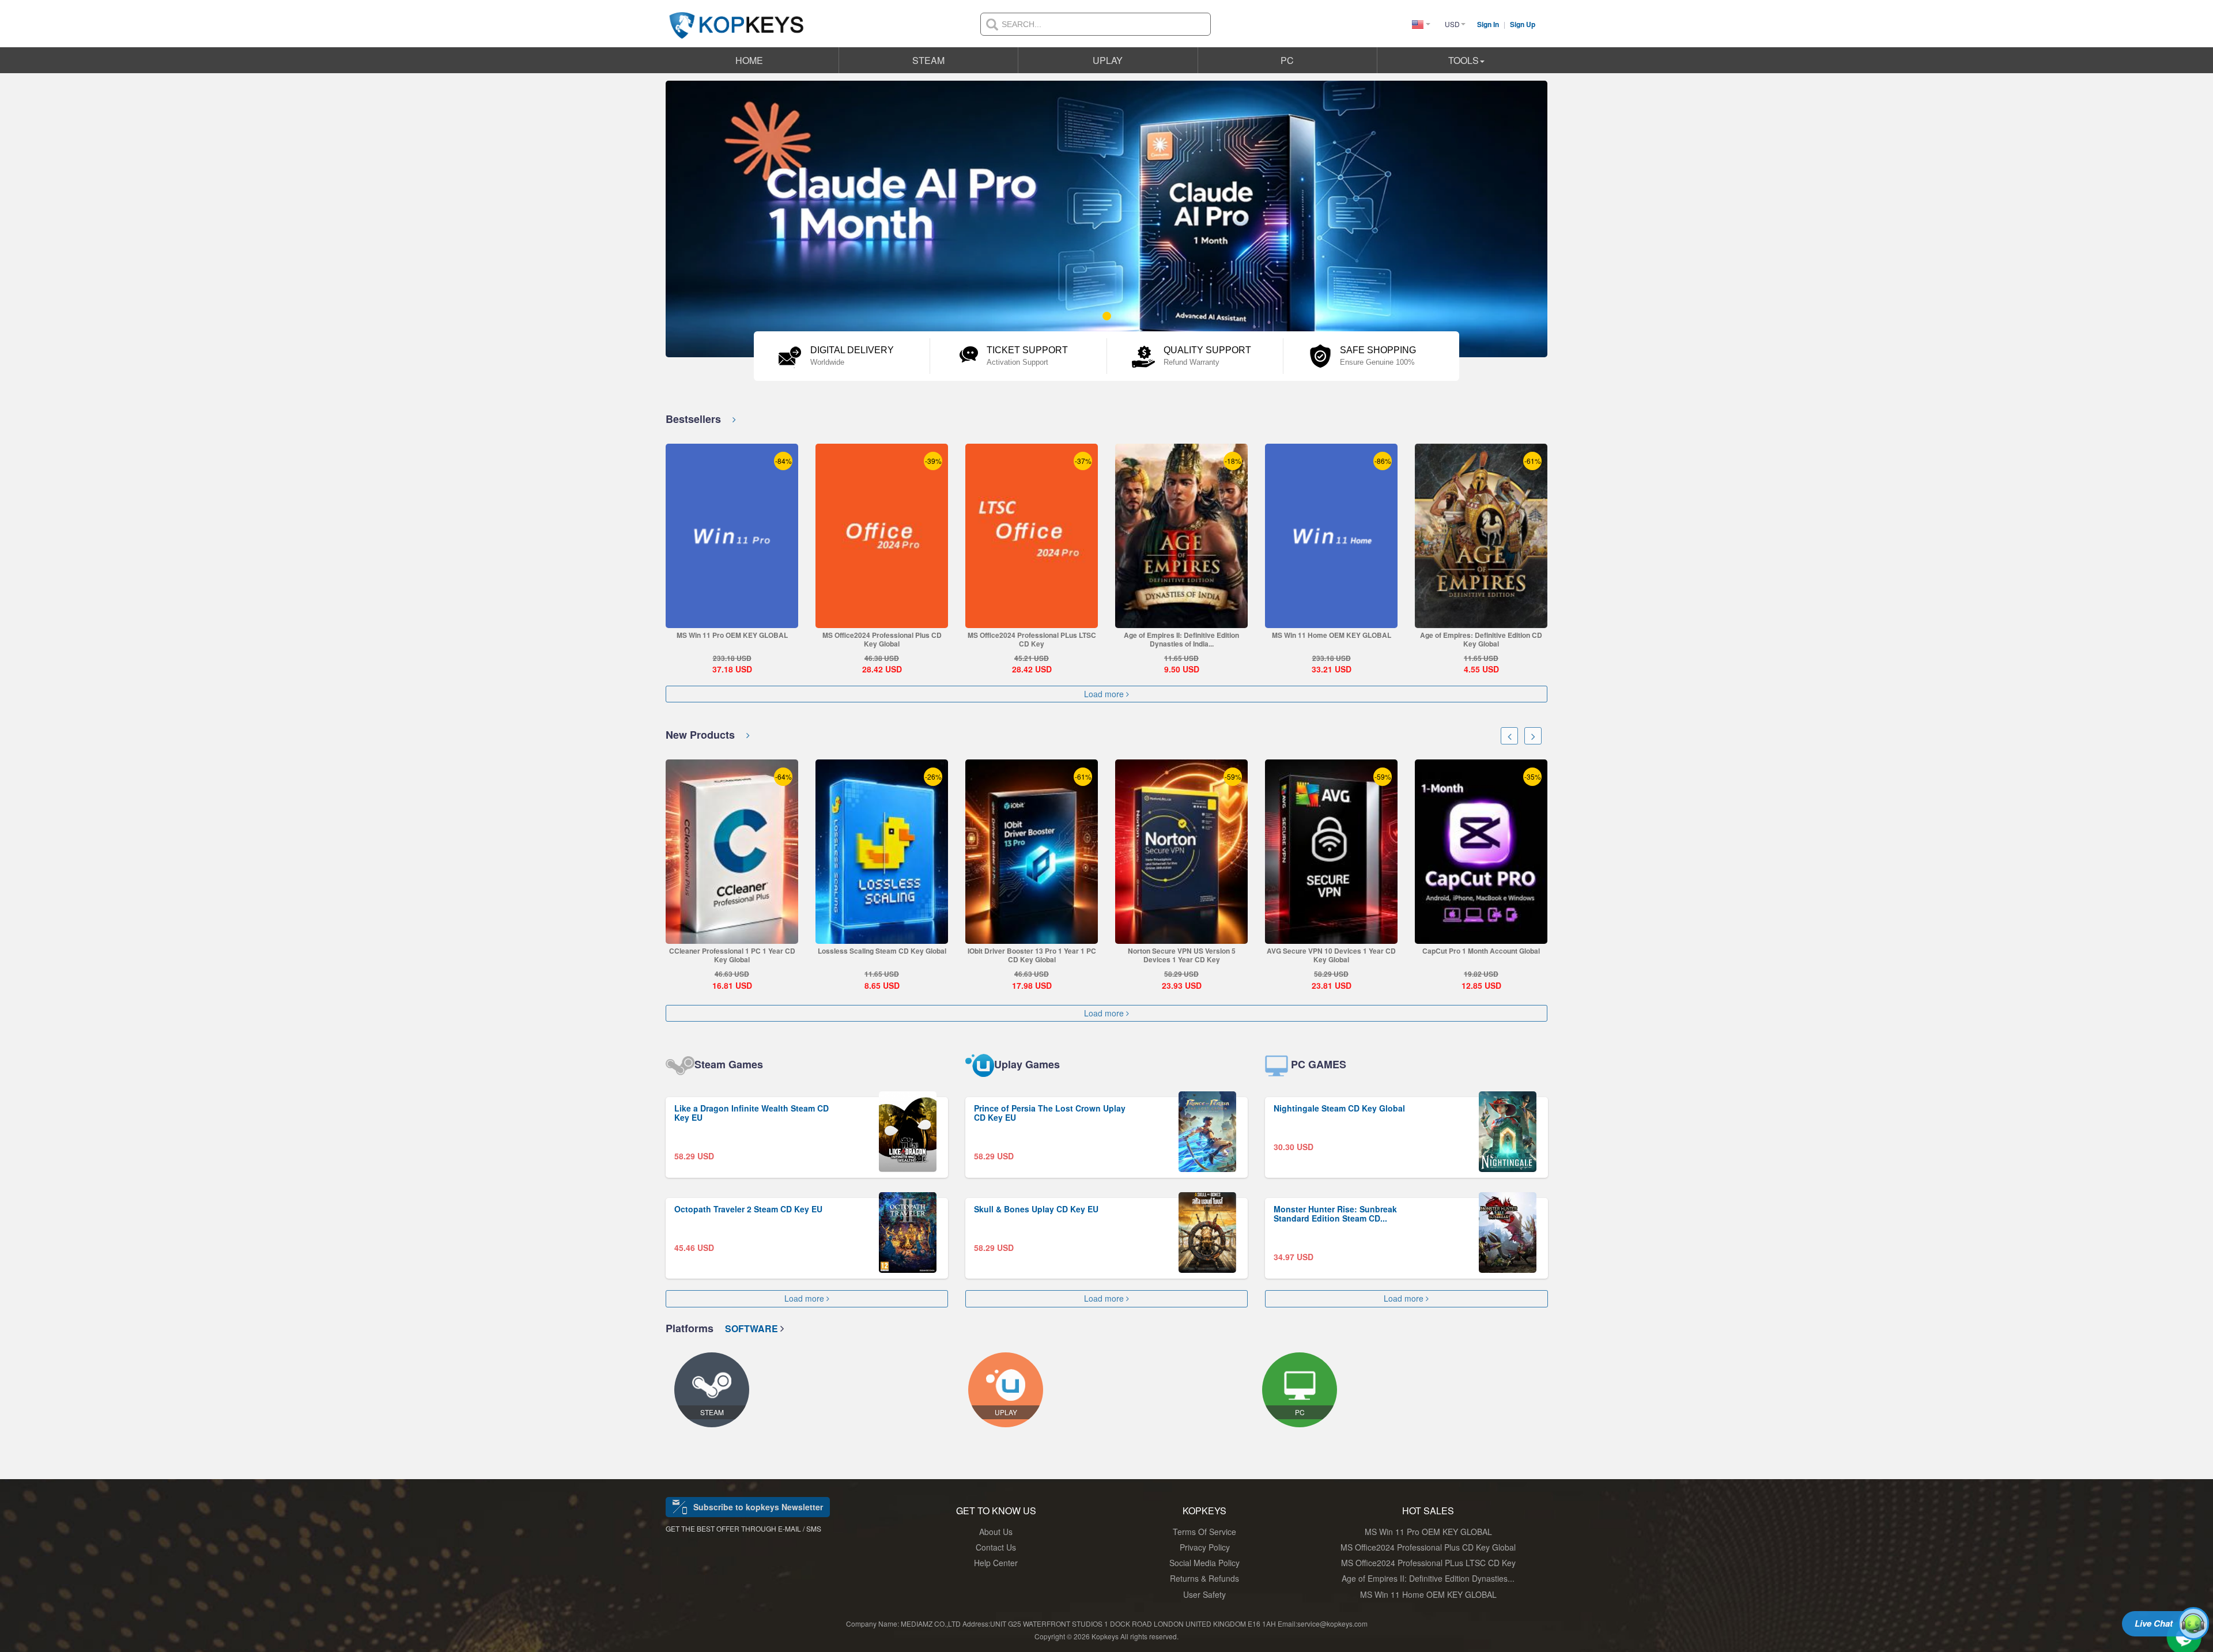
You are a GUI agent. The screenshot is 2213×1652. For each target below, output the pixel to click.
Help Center (996, 1563)
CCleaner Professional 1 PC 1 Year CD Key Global (732, 955)
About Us (996, 1532)
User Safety (1204, 1594)
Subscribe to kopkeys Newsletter (758, 1507)
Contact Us (996, 1547)
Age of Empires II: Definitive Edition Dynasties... (1428, 1578)
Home (749, 60)
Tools (1464, 60)
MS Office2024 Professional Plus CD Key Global (882, 639)
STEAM (928, 60)
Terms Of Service (1204, 1532)
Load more (1105, 694)
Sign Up (1523, 24)
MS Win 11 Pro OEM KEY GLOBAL (732, 635)
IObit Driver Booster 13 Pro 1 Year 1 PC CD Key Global (1032, 955)
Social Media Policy (1204, 1563)
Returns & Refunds (1204, 1578)
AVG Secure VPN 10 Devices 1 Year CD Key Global (1331, 955)
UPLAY (1108, 60)
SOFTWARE (753, 1328)
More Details (732, 619)
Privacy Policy (1205, 1547)
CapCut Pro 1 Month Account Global (1481, 951)
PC (1287, 60)
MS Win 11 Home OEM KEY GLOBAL (1332, 635)
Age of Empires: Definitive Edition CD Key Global (1481, 639)
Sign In (1489, 24)
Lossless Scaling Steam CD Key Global (882, 951)
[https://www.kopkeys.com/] (737, 18)
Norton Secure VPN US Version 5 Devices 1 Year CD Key (1182, 955)
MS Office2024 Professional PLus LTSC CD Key (1032, 639)
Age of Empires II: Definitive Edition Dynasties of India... (1181, 639)
